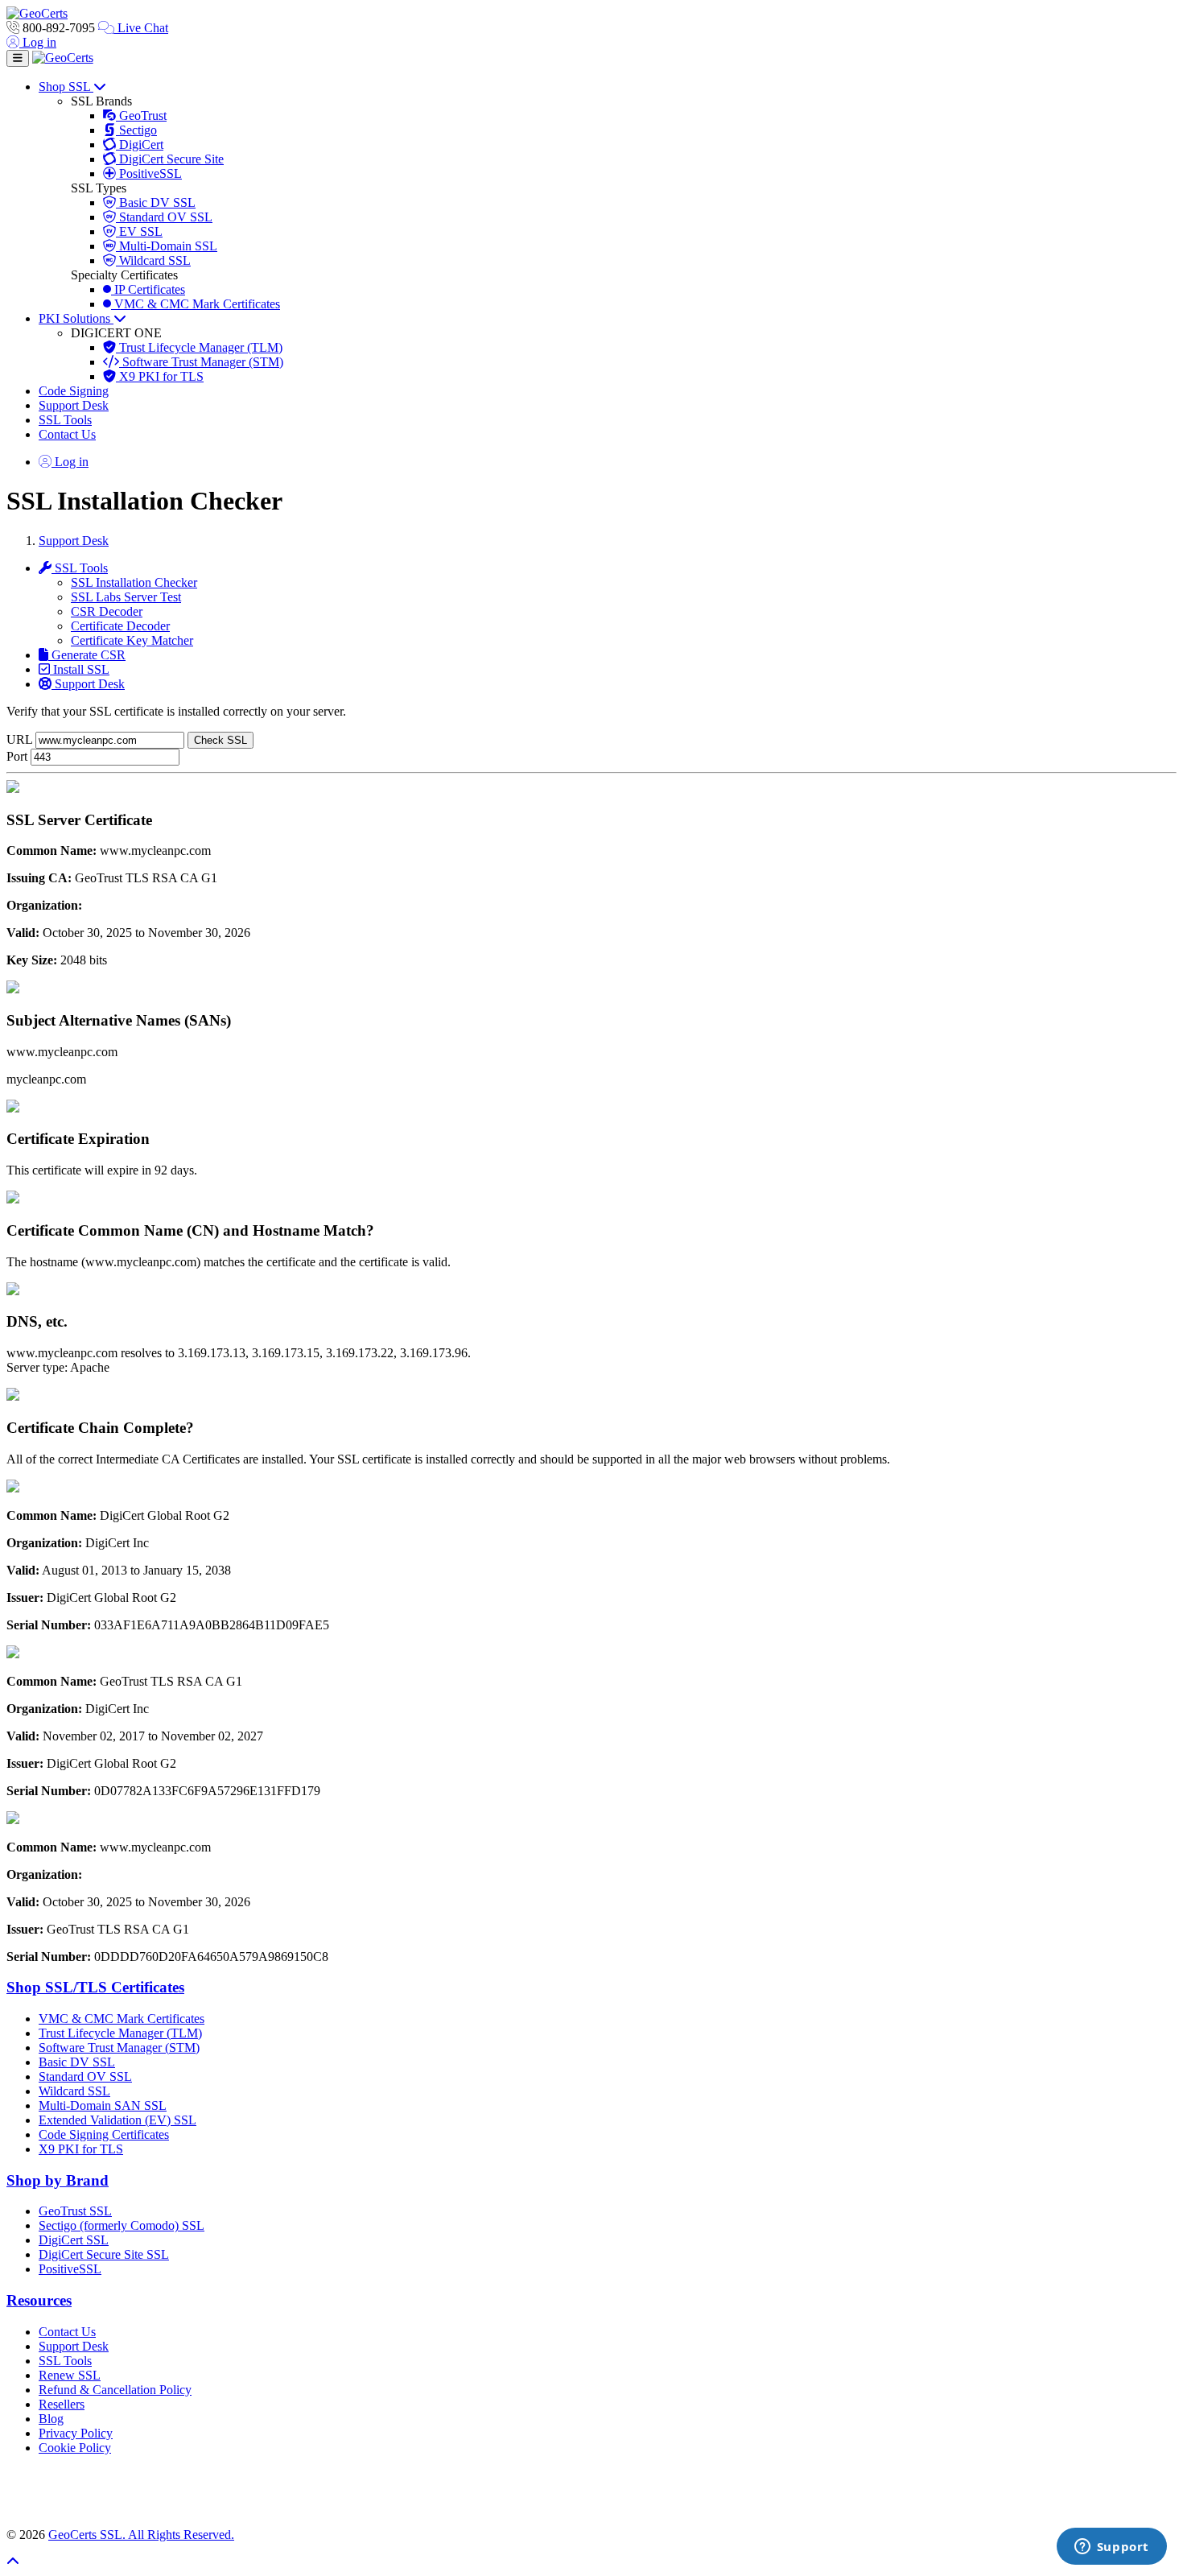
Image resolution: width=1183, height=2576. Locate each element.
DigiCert (140, 144)
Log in (38, 42)
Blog (51, 2419)
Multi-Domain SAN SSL (103, 2105)
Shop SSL (66, 87)
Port (17, 756)
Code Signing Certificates (104, 2134)
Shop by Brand (58, 2180)
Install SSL (80, 669)
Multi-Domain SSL (167, 246)
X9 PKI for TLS (160, 376)
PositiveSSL (149, 173)
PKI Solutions (76, 318)
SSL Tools (65, 420)
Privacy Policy (76, 2433)
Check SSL (221, 740)
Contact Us (67, 434)
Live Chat (141, 28)
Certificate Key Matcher (132, 640)
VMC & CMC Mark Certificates (196, 304)
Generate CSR (87, 655)
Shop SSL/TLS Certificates (95, 1987)
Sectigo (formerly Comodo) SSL (122, 2225)
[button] (591, 2491)
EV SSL (139, 231)
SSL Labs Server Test (126, 597)
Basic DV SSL (156, 202)
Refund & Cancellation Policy (115, 2390)
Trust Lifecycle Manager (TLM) (199, 347)
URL (19, 739)
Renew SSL (70, 2375)
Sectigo (136, 130)
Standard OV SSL (164, 217)
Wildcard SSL (153, 260)
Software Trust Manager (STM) (201, 362)
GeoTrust (141, 116)
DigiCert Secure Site (170, 159)
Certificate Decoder (120, 626)
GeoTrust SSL (75, 2211)
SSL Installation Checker (134, 582)
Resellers (62, 2404)
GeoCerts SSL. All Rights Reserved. (141, 2535)
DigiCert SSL (74, 2240)
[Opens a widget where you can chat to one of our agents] (1111, 2548)
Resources (39, 2300)
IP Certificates (148, 289)
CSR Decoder (107, 611)
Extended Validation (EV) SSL (117, 2120)
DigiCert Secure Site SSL (104, 2254)
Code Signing (74, 391)
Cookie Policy (75, 2448)
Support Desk (74, 405)
